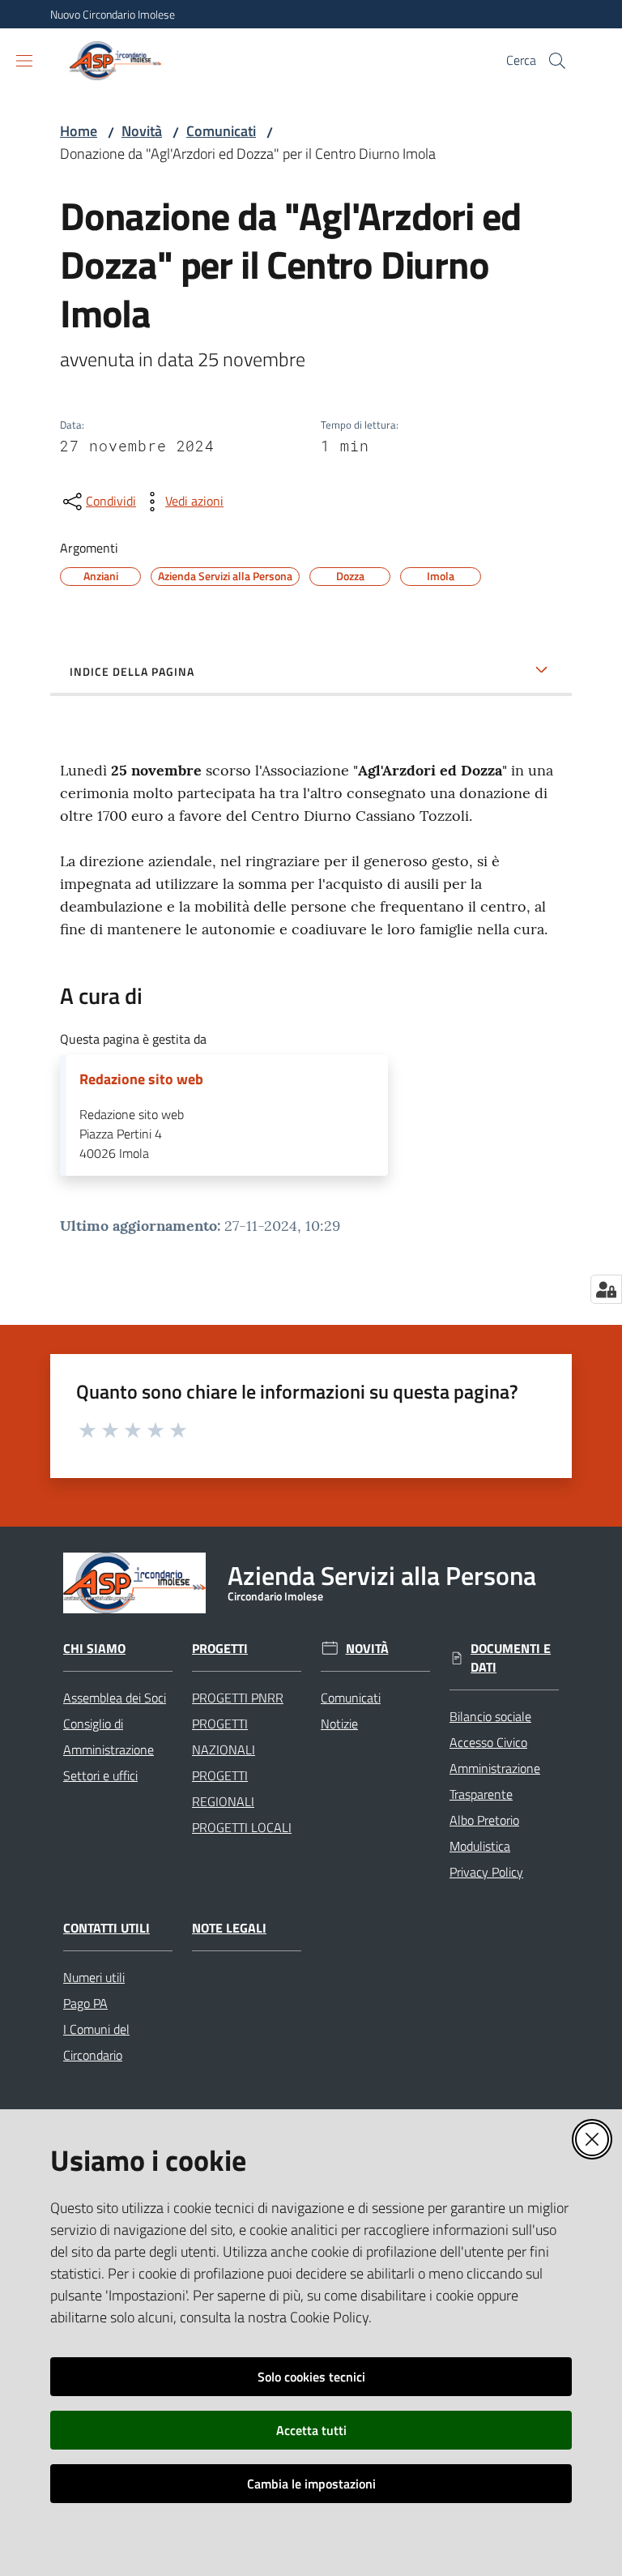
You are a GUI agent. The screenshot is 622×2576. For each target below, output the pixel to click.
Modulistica (480, 1846)
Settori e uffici (100, 1775)
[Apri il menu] (24, 61)
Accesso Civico (488, 1742)
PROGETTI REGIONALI (223, 1788)
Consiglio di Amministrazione (109, 1737)
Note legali (229, 1928)
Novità (142, 131)
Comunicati (221, 131)
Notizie (339, 1724)
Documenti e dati (511, 1658)
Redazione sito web (141, 1079)
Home (79, 131)
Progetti (220, 1649)
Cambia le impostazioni (311, 2484)
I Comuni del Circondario (96, 2042)
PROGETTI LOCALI (242, 1827)
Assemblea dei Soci (115, 1698)
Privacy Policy (486, 1872)
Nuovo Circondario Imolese (113, 14)
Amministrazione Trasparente (495, 1781)
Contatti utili (107, 1928)
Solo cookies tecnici (311, 2377)
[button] (557, 61)
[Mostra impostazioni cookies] (606, 1289)
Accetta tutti (311, 2430)
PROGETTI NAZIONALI (224, 1737)
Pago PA (85, 2003)
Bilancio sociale (490, 1716)
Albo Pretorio (484, 1820)
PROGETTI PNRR (238, 1698)
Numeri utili (94, 1977)
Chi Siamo (94, 1649)
